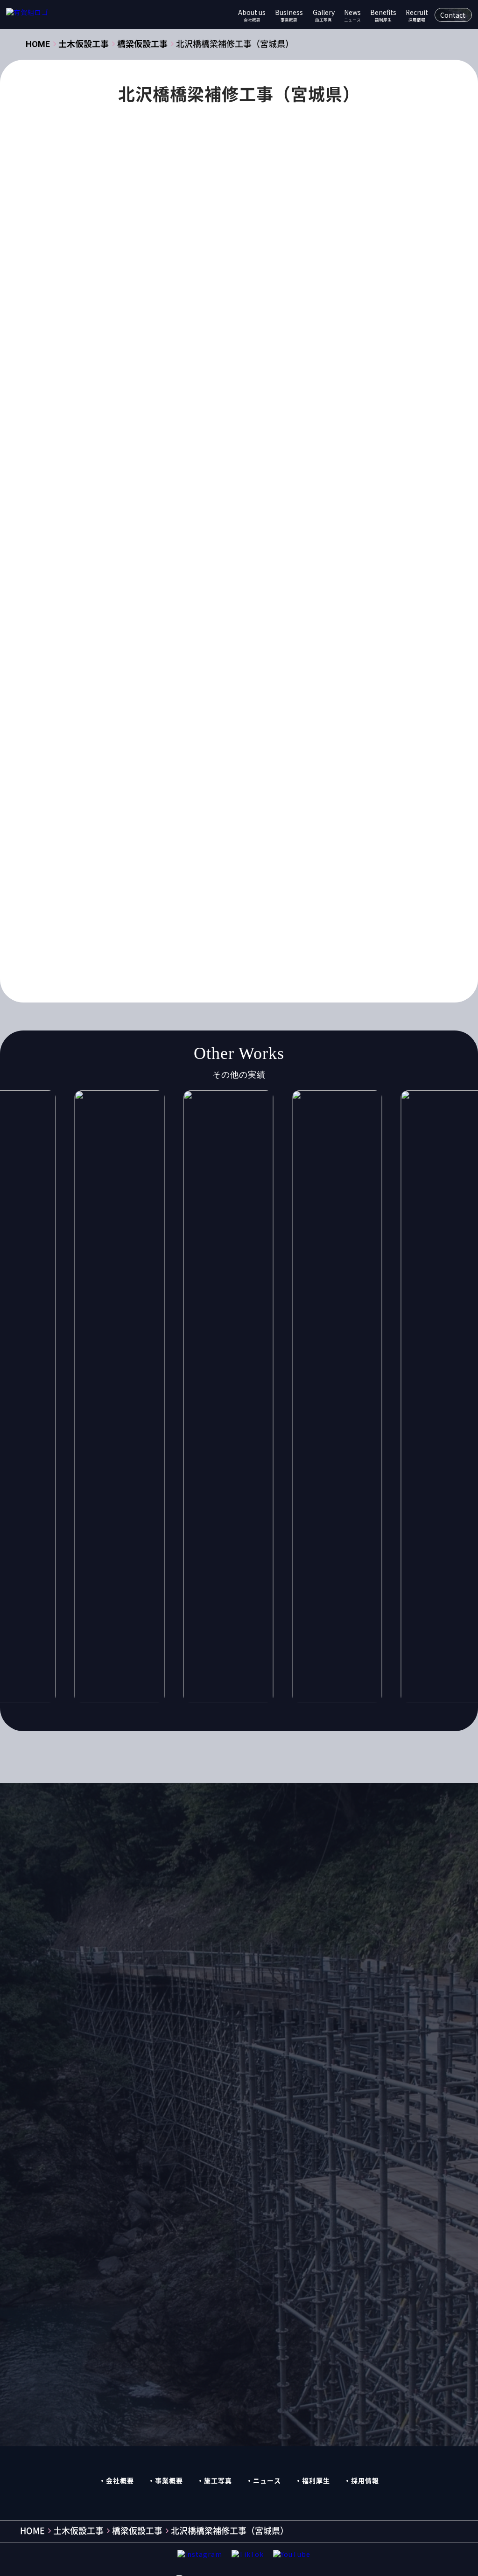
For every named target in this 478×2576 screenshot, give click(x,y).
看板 (315, 871)
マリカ (331, 726)
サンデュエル (299, 690)
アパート (315, 636)
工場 (126, 817)
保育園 (274, 763)
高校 (308, 926)
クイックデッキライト (220, 672)
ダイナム (133, 708)
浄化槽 (295, 853)
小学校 (309, 799)
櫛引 (157, 853)
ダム (171, 708)
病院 (284, 871)
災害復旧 (202, 871)
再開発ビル (137, 781)
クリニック (289, 672)
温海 (126, 871)
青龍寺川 (164, 926)
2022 (161, 618)
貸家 (274, 908)
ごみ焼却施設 (263, 636)
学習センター (178, 799)
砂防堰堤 (133, 890)
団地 (230, 781)
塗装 (260, 781)
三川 (126, 763)
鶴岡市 (219, 944)
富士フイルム (237, 799)
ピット (256, 726)
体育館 (236, 763)
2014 (127, 599)
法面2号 (255, 853)
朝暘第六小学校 (144, 835)
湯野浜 (160, 871)
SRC (218, 636)
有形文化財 (274, 817)
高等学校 (133, 944)
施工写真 (218, 2481)
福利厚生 (316, 2481)
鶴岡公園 (178, 944)
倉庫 (308, 763)
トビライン (271, 708)
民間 (188, 853)
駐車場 (274, 926)
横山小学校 (285, 835)
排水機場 (195, 817)
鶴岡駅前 (312, 944)
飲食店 (205, 926)
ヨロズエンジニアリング (302, 745)
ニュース (267, 2481)
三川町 (160, 763)
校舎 (244, 835)
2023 (195, 618)
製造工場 (192, 908)
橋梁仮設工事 (140, 465)
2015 (161, 599)
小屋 (343, 799)
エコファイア (244, 654)
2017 (228, 599)
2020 (127, 488)
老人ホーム (295, 890)
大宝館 (295, 781)
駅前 (239, 926)
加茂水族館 (188, 781)
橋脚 (126, 853)
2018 (262, 599)
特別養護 (246, 871)
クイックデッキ (177, 488)
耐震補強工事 (140, 908)
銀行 (126, 926)
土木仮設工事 (199, 465)
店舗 (157, 817)
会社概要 (120, 2481)
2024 (228, 618)
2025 (262, 618)
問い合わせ (328, 1873)
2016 (195, 599)
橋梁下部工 (337, 835)
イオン (195, 654)
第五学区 (178, 890)
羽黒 (216, 890)
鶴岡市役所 (264, 944)
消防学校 (336, 853)
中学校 (198, 763)
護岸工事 (237, 908)
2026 (295, 618)
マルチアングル (143, 745)
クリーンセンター (147, 690)
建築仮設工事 (185, 577)
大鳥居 (130, 799)
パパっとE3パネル (148, 726)
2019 (295, 599)
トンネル (319, 708)
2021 (127, 618)
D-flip (184, 636)
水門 (218, 853)
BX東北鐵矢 (138, 636)
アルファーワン (144, 654)
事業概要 (169, 2481)
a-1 (327, 618)
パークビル (211, 726)
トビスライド (216, 708)
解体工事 (133, 577)
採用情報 (365, 2481)
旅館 (232, 817)
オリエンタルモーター (316, 654)
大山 (329, 781)
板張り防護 (202, 835)
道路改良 (312, 908)
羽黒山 (250, 890)
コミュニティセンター (226, 690)
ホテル (293, 726)
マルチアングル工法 (216, 745)
